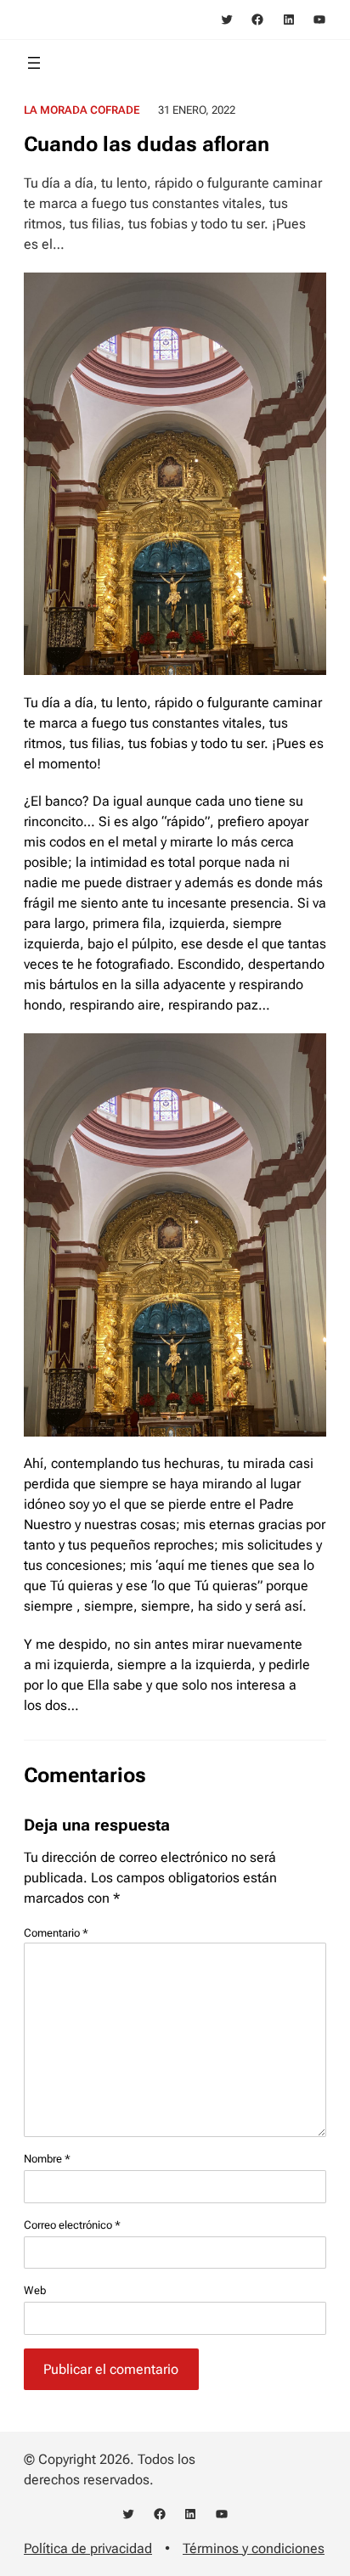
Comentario (56, 1933)
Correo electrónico (72, 2225)
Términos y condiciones (254, 2548)
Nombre (47, 2159)
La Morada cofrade (82, 110)
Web (35, 2290)
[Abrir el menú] (34, 63)
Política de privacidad (88, 2548)
